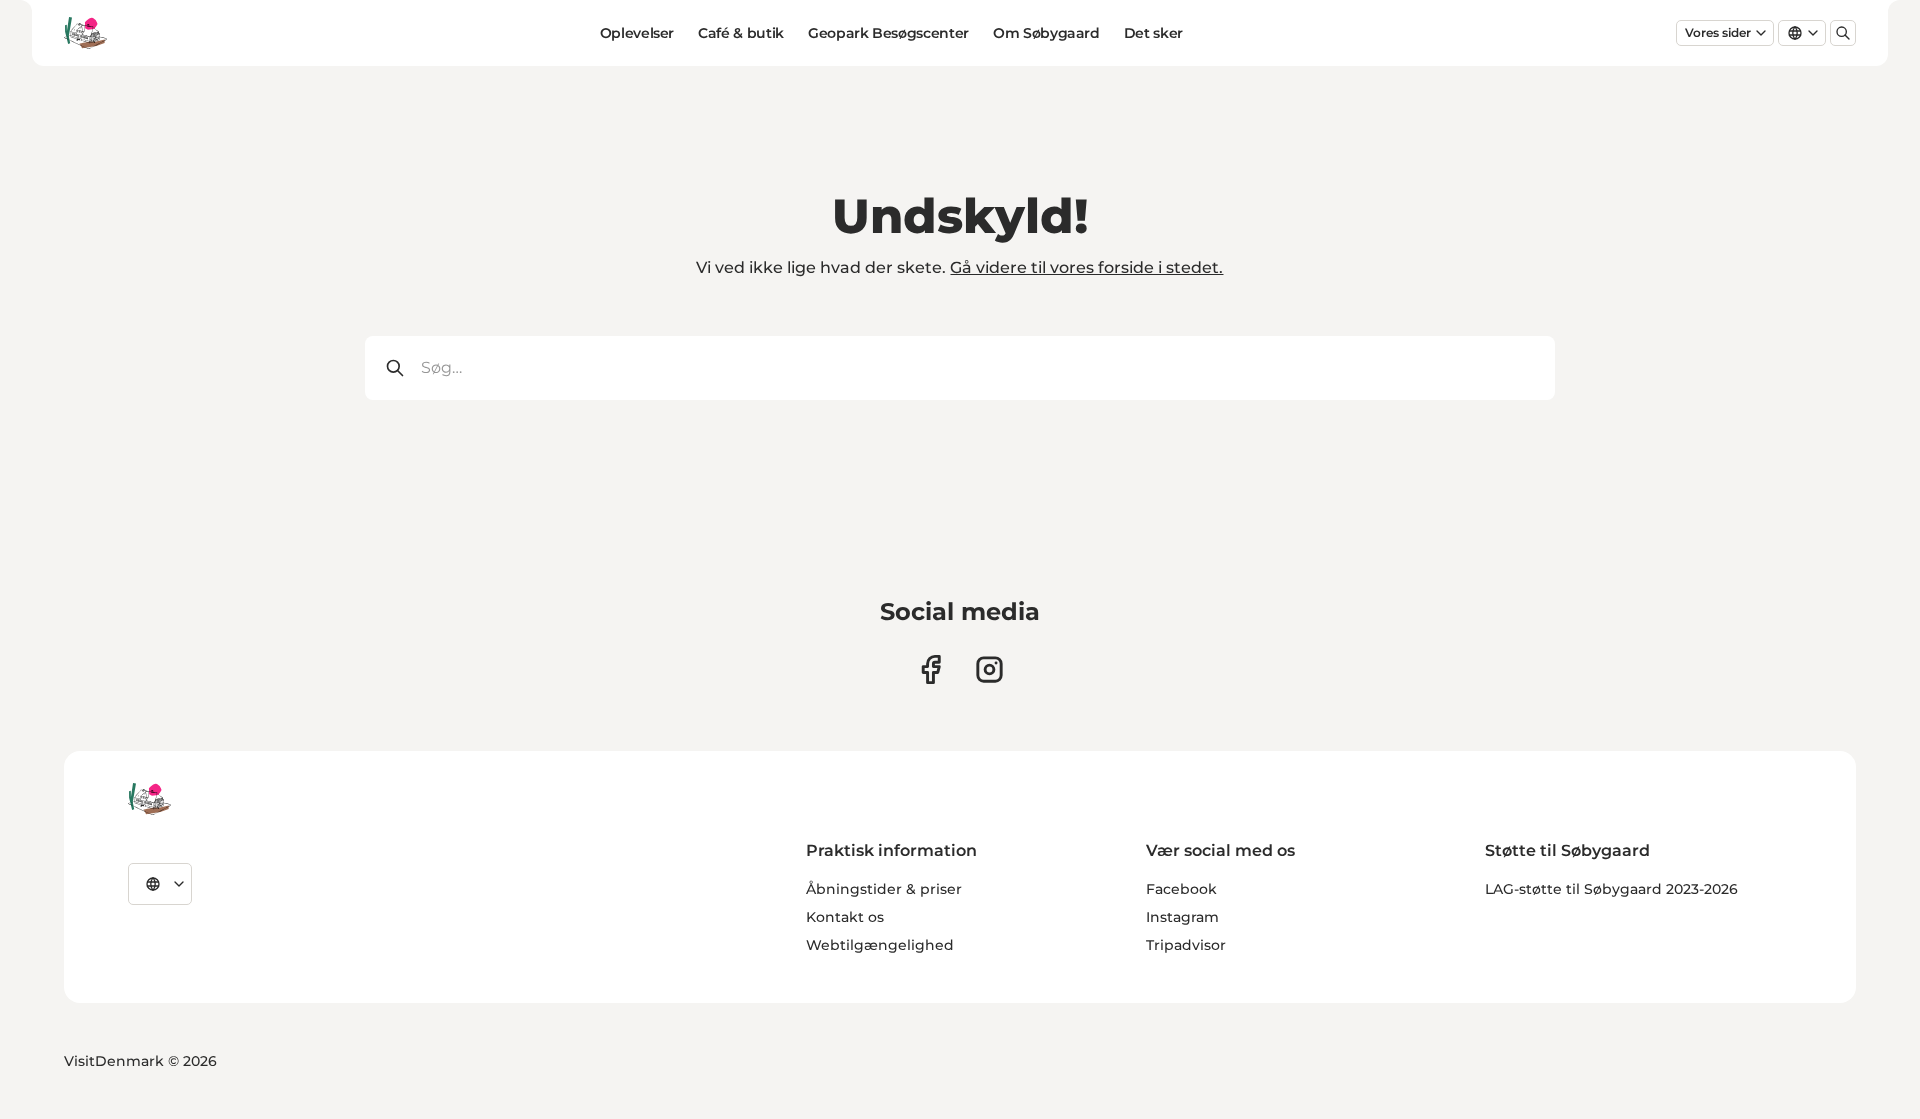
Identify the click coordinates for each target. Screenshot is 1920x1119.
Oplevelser (637, 33)
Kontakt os (845, 917)
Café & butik (741, 33)
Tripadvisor (1186, 945)
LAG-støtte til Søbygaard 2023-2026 (1611, 889)
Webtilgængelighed (880, 945)
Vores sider (1718, 32)
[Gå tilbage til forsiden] (85, 33)
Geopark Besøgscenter (888, 33)
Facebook (1181, 889)
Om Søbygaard (1046, 33)
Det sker (1153, 33)
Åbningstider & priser (884, 889)
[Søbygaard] (149, 799)
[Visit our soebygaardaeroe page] (930, 669)
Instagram (1182, 917)
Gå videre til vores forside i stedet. (1086, 267)
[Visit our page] (989, 669)
